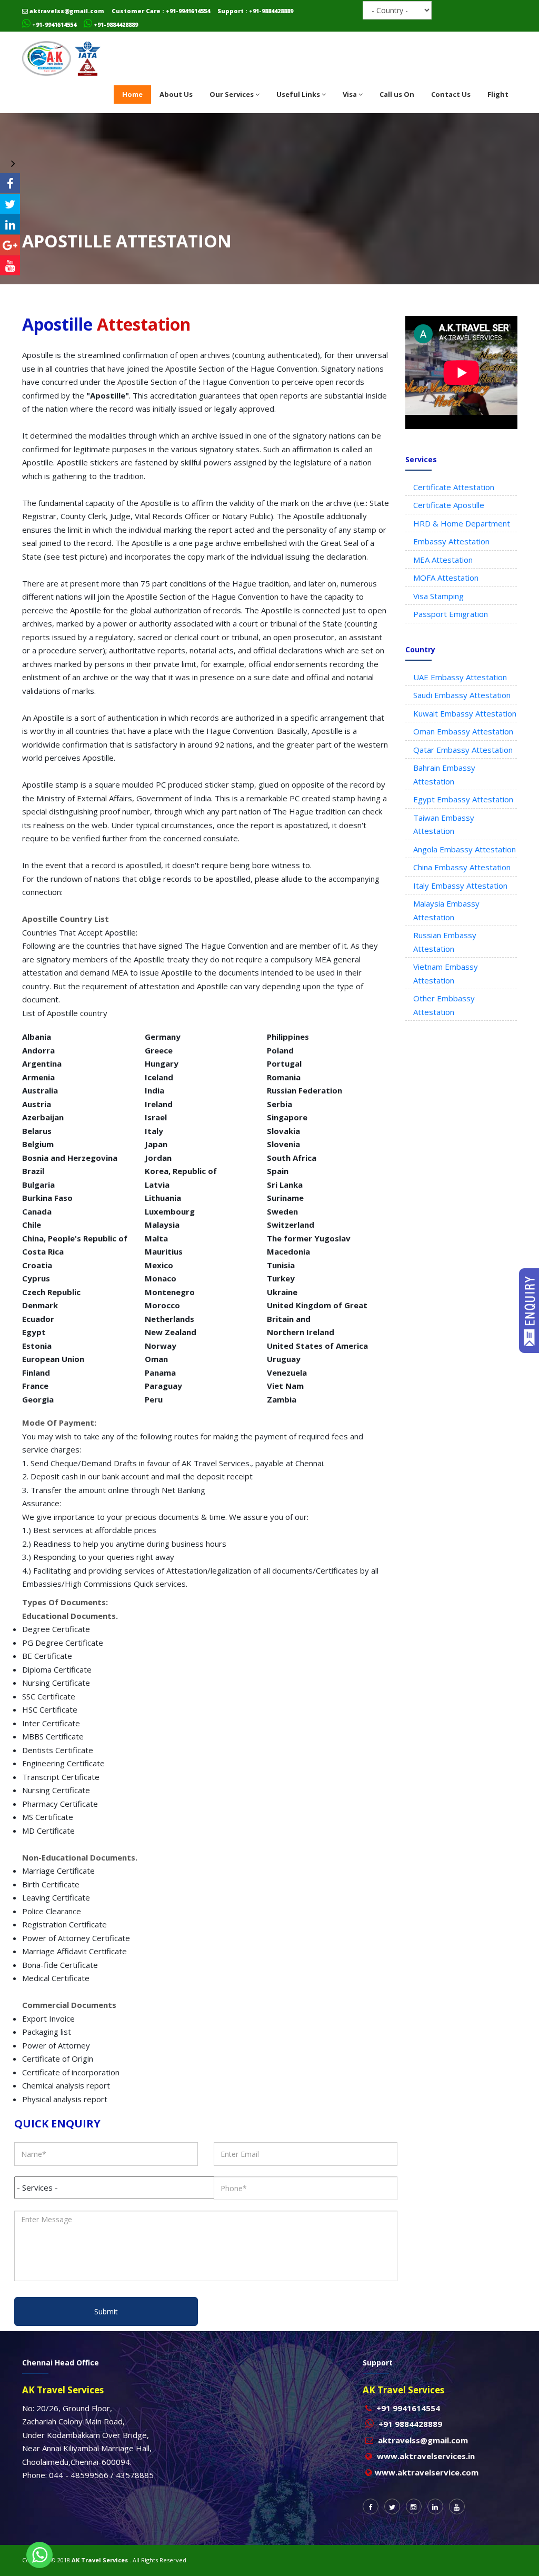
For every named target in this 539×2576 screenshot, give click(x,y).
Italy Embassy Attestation (460, 886)
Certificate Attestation (454, 487)
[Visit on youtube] (10, 265)
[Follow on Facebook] (10, 183)
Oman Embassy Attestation (463, 731)
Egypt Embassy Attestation (463, 799)
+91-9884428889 (115, 24)
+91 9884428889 (410, 2424)
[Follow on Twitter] (10, 204)
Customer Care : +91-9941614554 (161, 11)
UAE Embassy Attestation (460, 677)
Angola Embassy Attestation (465, 849)
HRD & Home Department (462, 523)
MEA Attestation (443, 560)
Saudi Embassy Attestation (462, 695)
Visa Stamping (438, 596)
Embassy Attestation (451, 541)
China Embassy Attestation (462, 867)
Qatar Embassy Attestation (463, 750)
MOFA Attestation (446, 578)
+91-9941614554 (53, 24)
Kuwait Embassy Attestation (465, 713)
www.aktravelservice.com (427, 2472)
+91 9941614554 (408, 2408)
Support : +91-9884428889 (255, 11)
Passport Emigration (451, 614)
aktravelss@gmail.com (66, 11)
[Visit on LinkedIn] (10, 224)
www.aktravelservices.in (426, 2456)
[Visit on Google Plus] (10, 245)
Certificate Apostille (449, 505)
